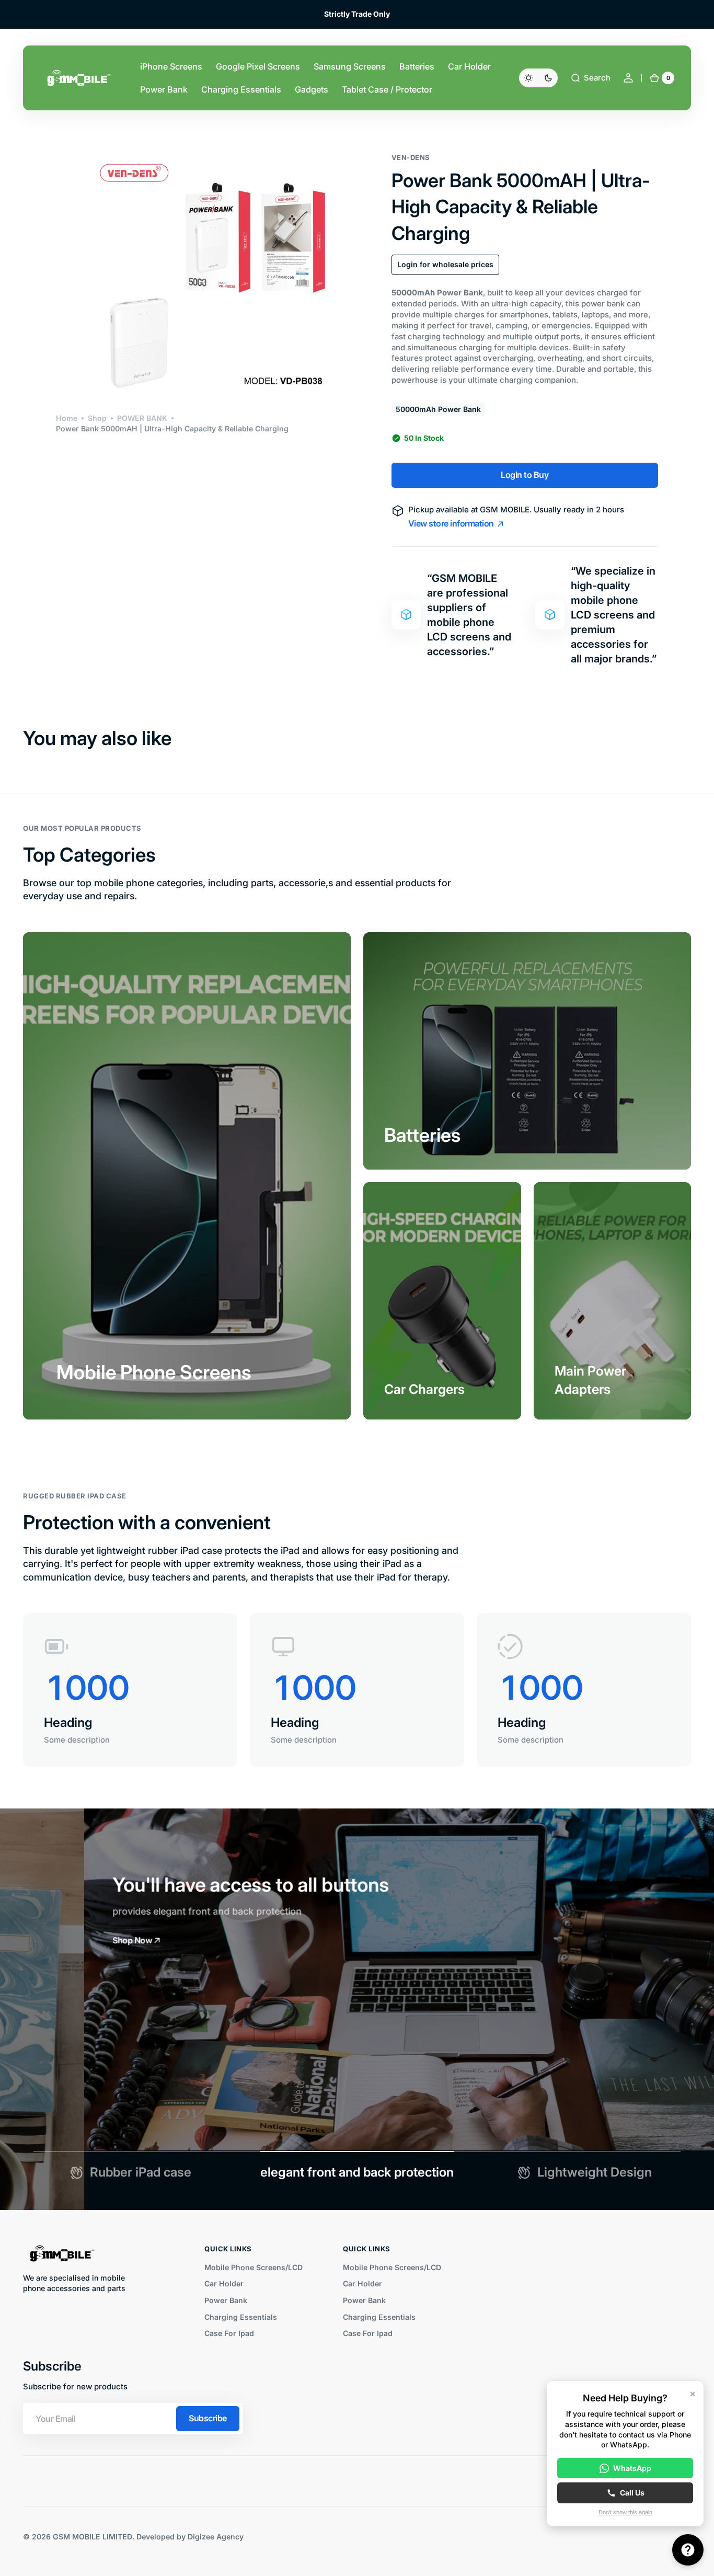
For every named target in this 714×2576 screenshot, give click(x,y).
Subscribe (208, 2418)
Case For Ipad (229, 2333)
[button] (590, 78)
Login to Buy (525, 475)
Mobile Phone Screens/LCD (254, 2267)
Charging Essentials (241, 2317)
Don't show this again (625, 2512)
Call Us (632, 2493)
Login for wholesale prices (445, 264)
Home (67, 418)
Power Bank (226, 2300)
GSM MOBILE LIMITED (93, 2537)
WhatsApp (632, 2468)
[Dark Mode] (538, 78)
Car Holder (224, 2283)
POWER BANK (142, 418)
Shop (97, 418)
